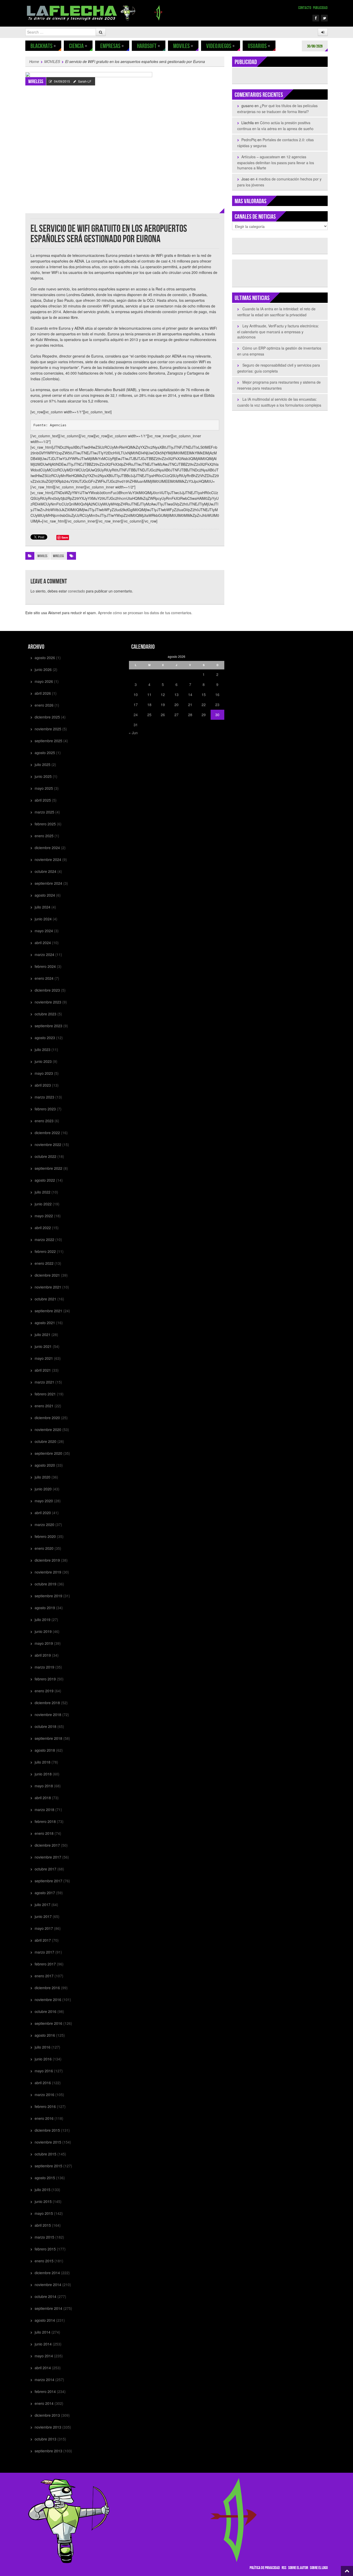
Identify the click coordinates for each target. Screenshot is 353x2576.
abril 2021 (43, 1370)
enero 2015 (44, 2261)
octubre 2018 (45, 1726)
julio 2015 (43, 2190)
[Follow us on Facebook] (316, 18)
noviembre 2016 (48, 2000)
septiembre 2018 (48, 1738)
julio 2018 (43, 1762)
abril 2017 (43, 1940)
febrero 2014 (45, 2391)
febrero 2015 (45, 2249)
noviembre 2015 (48, 2142)
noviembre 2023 (48, 1002)
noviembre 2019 (48, 1572)
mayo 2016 (44, 2071)
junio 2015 (43, 2201)
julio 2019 (43, 1619)
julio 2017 (43, 1905)
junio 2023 (43, 1061)
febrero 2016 (45, 2106)
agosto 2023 (45, 1038)
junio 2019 (43, 1631)
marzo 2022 (44, 1239)
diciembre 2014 (47, 2273)
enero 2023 (44, 1121)
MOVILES (183, 46)
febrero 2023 (45, 1109)
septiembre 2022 (48, 1168)
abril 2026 (43, 693)
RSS (284, 2568)
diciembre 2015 (47, 2130)
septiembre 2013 (48, 2451)
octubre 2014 (45, 2296)
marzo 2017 (44, 1952)
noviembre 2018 (48, 1714)
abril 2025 (43, 800)
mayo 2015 (44, 2213)
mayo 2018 (44, 1786)
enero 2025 (44, 836)
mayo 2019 (44, 1643)
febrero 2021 (45, 1394)
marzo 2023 (44, 1097)
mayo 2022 (44, 1216)
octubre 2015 (45, 2154)
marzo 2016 (44, 2095)
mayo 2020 (44, 1501)
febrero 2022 (45, 1251)
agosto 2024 (45, 895)
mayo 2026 (44, 681)
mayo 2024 (44, 931)
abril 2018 (43, 1798)
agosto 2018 (45, 1750)
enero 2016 (44, 2118)
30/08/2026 (315, 46)
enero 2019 (44, 1691)
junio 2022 (43, 1204)
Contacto (305, 8)
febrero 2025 (45, 824)
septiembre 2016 (48, 2023)
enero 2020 (44, 1548)
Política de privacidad (265, 2568)
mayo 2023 (44, 1073)
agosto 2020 (45, 1465)
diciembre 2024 (47, 848)
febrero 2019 (45, 1679)
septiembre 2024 (48, 883)
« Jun (133, 733)
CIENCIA (78, 46)
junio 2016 (43, 2059)
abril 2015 (43, 2225)
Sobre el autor (298, 2568)
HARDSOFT (149, 46)
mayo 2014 (44, 2356)
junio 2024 (43, 919)
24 (136, 715)
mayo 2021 (44, 1358)
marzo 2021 (44, 1382)
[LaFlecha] (96, 12)
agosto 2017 (45, 1893)
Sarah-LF (85, 81)
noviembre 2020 (48, 1429)
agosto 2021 (45, 1323)
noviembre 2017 (48, 1857)
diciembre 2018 (47, 1703)
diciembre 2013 (47, 2415)
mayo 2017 (44, 1928)
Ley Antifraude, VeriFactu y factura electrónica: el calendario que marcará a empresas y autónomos (278, 331)
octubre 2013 (45, 2439)
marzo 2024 (44, 954)
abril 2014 (43, 2368)
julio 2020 (43, 1477)
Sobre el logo (319, 2568)
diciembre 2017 (47, 1845)
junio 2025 (43, 776)
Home (34, 61)
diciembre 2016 (47, 1988)
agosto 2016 (45, 2035)
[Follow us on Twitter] (324, 18)
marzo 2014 (44, 2380)
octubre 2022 (45, 1156)
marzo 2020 (44, 1524)
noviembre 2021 (48, 1287)
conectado (76, 591)
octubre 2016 (45, 2011)
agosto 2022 (45, 1180)
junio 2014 (43, 2344)
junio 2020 (43, 1489)
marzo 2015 (44, 2237)
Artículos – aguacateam (261, 157)
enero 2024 (44, 978)
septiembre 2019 (48, 1596)
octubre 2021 (45, 1299)
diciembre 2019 (47, 1560)
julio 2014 (43, 2332)
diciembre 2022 (47, 1133)
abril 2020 (43, 1513)
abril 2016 (43, 2083)
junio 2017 (43, 1916)
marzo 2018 (44, 1809)
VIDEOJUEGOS (221, 46)
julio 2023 (43, 1049)
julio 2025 (43, 764)
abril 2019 (43, 1655)
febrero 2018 (45, 1821)
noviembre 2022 (48, 1144)
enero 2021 (44, 1406)
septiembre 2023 (48, 1026)
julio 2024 (43, 907)
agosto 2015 (45, 2178)
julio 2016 (43, 2047)
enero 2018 (44, 1833)
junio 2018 (43, 1774)
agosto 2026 (45, 658)
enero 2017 (44, 1976)
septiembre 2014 (48, 2308)
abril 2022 (43, 1228)
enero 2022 (44, 1263)
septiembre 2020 (48, 1453)
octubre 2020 (45, 1441)
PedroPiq (249, 140)
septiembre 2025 (48, 741)
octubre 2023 (45, 1014)
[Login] (323, 32)
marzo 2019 (44, 1667)
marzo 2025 (44, 812)
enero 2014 (44, 2403)
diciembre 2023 (47, 990)
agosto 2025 (45, 753)
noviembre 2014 (48, 2285)
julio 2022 (43, 1192)
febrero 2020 (45, 1536)
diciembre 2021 (47, 1275)
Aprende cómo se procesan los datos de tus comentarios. (145, 613)
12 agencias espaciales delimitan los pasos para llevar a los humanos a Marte (276, 162)
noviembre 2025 (48, 729)
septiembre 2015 (48, 2166)
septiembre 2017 (48, 1881)
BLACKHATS (43, 46)
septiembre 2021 (48, 1311)
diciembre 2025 (47, 717)
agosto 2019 (45, 1608)
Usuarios (259, 46)
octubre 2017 (45, 1869)
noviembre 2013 (48, 2427)
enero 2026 (44, 705)
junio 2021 (43, 1346)
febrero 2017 (45, 1964)
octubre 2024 (45, 871)
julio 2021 (43, 1334)
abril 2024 (43, 943)
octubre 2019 (45, 1584)
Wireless (36, 82)
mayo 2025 (44, 788)
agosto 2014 (45, 2320)
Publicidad (320, 8)
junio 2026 (43, 669)
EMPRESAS (112, 46)
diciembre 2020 (47, 1418)
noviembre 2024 (48, 859)
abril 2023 (43, 1085)
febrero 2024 (45, 966)
